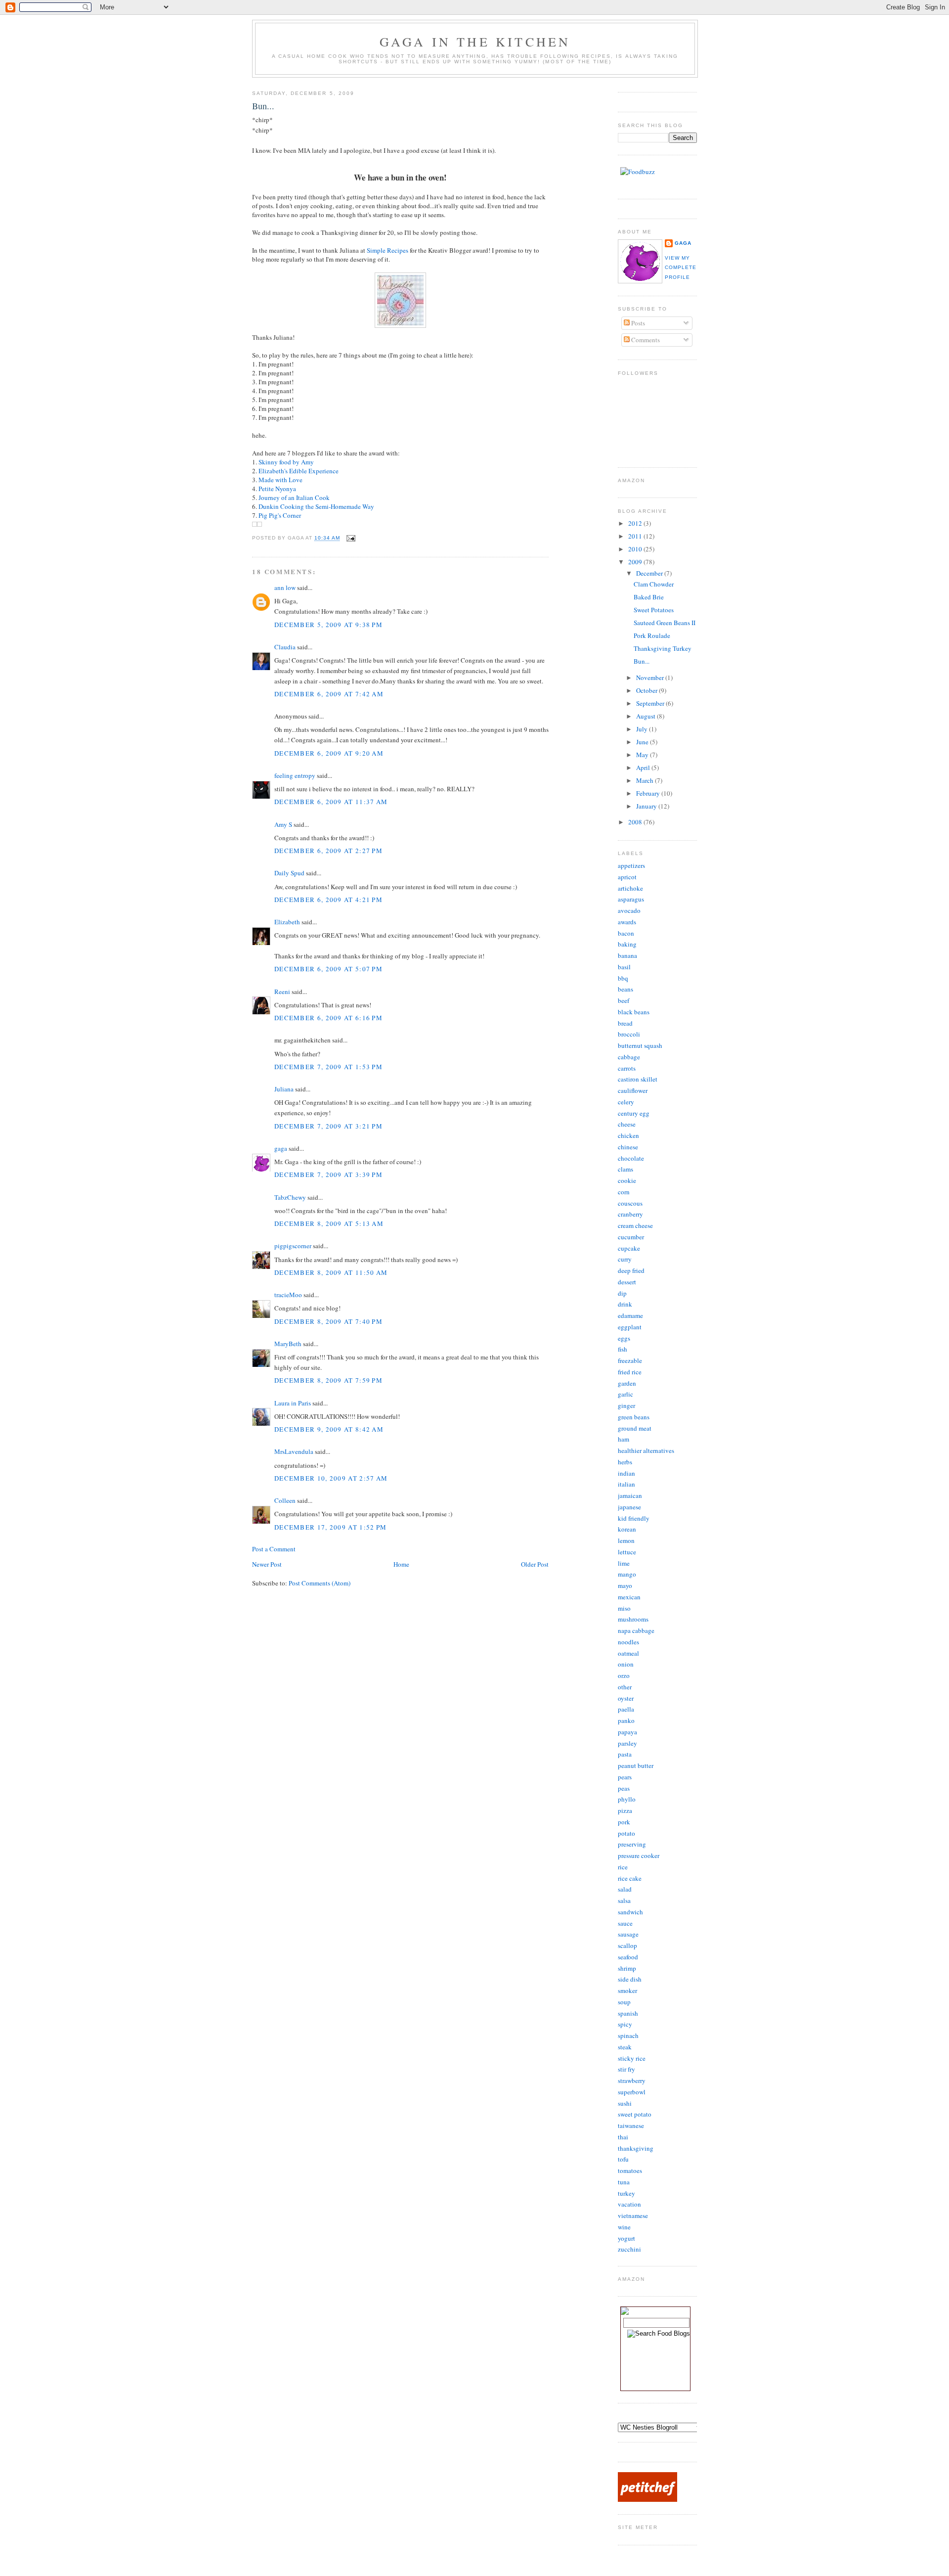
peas (624, 1788)
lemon (626, 1540)
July (643, 729)
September (651, 703)
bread (625, 1023)
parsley (627, 1743)
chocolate (631, 1158)
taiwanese (631, 2125)
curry (625, 1259)
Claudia (285, 647)
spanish (628, 2013)
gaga (281, 1148)
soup (624, 2002)
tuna (624, 2182)
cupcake (629, 1248)
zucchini (629, 2249)
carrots (627, 1068)
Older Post (535, 1564)
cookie (627, 1180)
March (646, 780)
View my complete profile (681, 268)
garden (627, 1383)
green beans (634, 1417)
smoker (627, 1990)
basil (624, 967)
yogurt (626, 2238)
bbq (623, 978)
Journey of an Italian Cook (294, 497)
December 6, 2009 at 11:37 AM (331, 802)
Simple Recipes (388, 250)
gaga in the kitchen (475, 42)
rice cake (630, 1878)
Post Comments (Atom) (320, 1583)
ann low (285, 588)
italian (626, 1484)
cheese (627, 1124)
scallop (627, 1945)
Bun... (263, 106)
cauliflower (633, 1090)
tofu (623, 2159)
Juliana (284, 1089)
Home (401, 1564)
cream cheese (635, 1225)
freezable (630, 1360)
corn (624, 1192)
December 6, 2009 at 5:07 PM (328, 969)
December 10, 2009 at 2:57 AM (331, 1478)
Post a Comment (274, 1549)
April (644, 768)
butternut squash (640, 1045)
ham (624, 1439)
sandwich (630, 1912)
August (647, 716)
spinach (628, 2035)
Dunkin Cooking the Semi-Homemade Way (316, 506)
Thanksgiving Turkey (663, 648)
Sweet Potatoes (654, 610)
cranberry (630, 1214)
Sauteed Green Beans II (665, 623)
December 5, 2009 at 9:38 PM (328, 625)
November (651, 678)
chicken (628, 1135)
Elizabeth (287, 922)
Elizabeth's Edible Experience (299, 471)
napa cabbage (636, 1630)
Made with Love (280, 480)
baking (627, 944)
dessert (627, 1282)
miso (624, 1608)
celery (626, 1102)
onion (626, 1664)
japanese (629, 1507)
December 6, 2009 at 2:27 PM (328, 851)
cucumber (631, 1237)
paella (626, 1709)
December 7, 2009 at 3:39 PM (328, 1175)
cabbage (629, 1057)
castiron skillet (638, 1079)
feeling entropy (295, 775)
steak (625, 2047)
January (647, 806)
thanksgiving (636, 2148)
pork (624, 1822)
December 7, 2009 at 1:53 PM (328, 1067)
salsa (624, 1900)
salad (625, 1889)
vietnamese (633, 2215)
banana (627, 955)
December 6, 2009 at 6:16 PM (328, 1018)
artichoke (630, 888)
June (643, 742)
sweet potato (635, 2114)
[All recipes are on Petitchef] (647, 2499)
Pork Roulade (652, 635)
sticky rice (632, 2058)
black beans (634, 1012)
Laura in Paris (293, 1403)
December (650, 573)
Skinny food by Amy (286, 462)
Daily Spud (289, 873)
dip (622, 1293)
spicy (625, 2024)
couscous (630, 1203)
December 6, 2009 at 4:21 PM (328, 900)
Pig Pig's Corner (280, 515)
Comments (645, 340)
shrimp (627, 1968)
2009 (636, 562)
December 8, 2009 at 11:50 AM (331, 1272)
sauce (625, 1923)
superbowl (632, 2092)
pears (625, 1777)
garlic (625, 1394)
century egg (634, 1113)
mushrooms (633, 1619)
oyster (626, 1698)
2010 (636, 549)
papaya (627, 1732)
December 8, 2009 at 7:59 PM (328, 1380)
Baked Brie (649, 597)
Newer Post (267, 1564)
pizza (625, 1810)
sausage (628, 1934)
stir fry (626, 2069)
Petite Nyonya (277, 489)
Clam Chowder (654, 584)
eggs (624, 1338)
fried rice (630, 1372)
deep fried (631, 1270)
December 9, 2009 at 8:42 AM (329, 1429)
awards (627, 922)
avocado (629, 910)
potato (626, 1833)
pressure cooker (639, 1855)
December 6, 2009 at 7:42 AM (329, 694)
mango (627, 1574)
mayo (625, 1585)
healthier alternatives (646, 1450)
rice (623, 1867)
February (649, 793)
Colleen (285, 1500)
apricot (627, 877)
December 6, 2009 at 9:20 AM (329, 753)
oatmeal (628, 1653)
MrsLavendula (294, 1451)
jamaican (630, 1495)
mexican (629, 1597)
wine (624, 2227)
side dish (630, 1979)
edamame (630, 1315)
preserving (632, 1844)
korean (627, 1529)
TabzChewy (290, 1197)
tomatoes (630, 2170)
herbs (625, 1462)
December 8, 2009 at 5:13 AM (329, 1223)
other (625, 1687)
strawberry (632, 2080)
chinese (628, 1147)
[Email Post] (350, 538)
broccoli (629, 1034)
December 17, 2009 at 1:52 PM (330, 1527)
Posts (637, 323)
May (643, 755)
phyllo (627, 1799)
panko (626, 1720)
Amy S (283, 824)
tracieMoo (288, 1295)
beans (625, 989)
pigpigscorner (293, 1246)
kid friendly (634, 1518)
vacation (629, 2204)
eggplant (630, 1327)
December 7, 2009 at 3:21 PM (328, 1126)
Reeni (282, 992)
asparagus (631, 899)
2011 (636, 536)
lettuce (627, 1552)
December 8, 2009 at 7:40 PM (328, 1321)
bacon (626, 933)
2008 (636, 822)
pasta (625, 1754)
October (647, 690)
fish (623, 1349)
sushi (625, 2103)
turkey (626, 2193)
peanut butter (636, 1765)
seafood (628, 1957)
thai (623, 2137)
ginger (626, 1405)
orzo (624, 1675)
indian (626, 1473)
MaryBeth (288, 1344)
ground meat (635, 1428)
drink (625, 1304)
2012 (636, 523)
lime (624, 1563)
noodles (628, 1642)
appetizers (631, 865)
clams (625, 1169)
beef (624, 1000)
